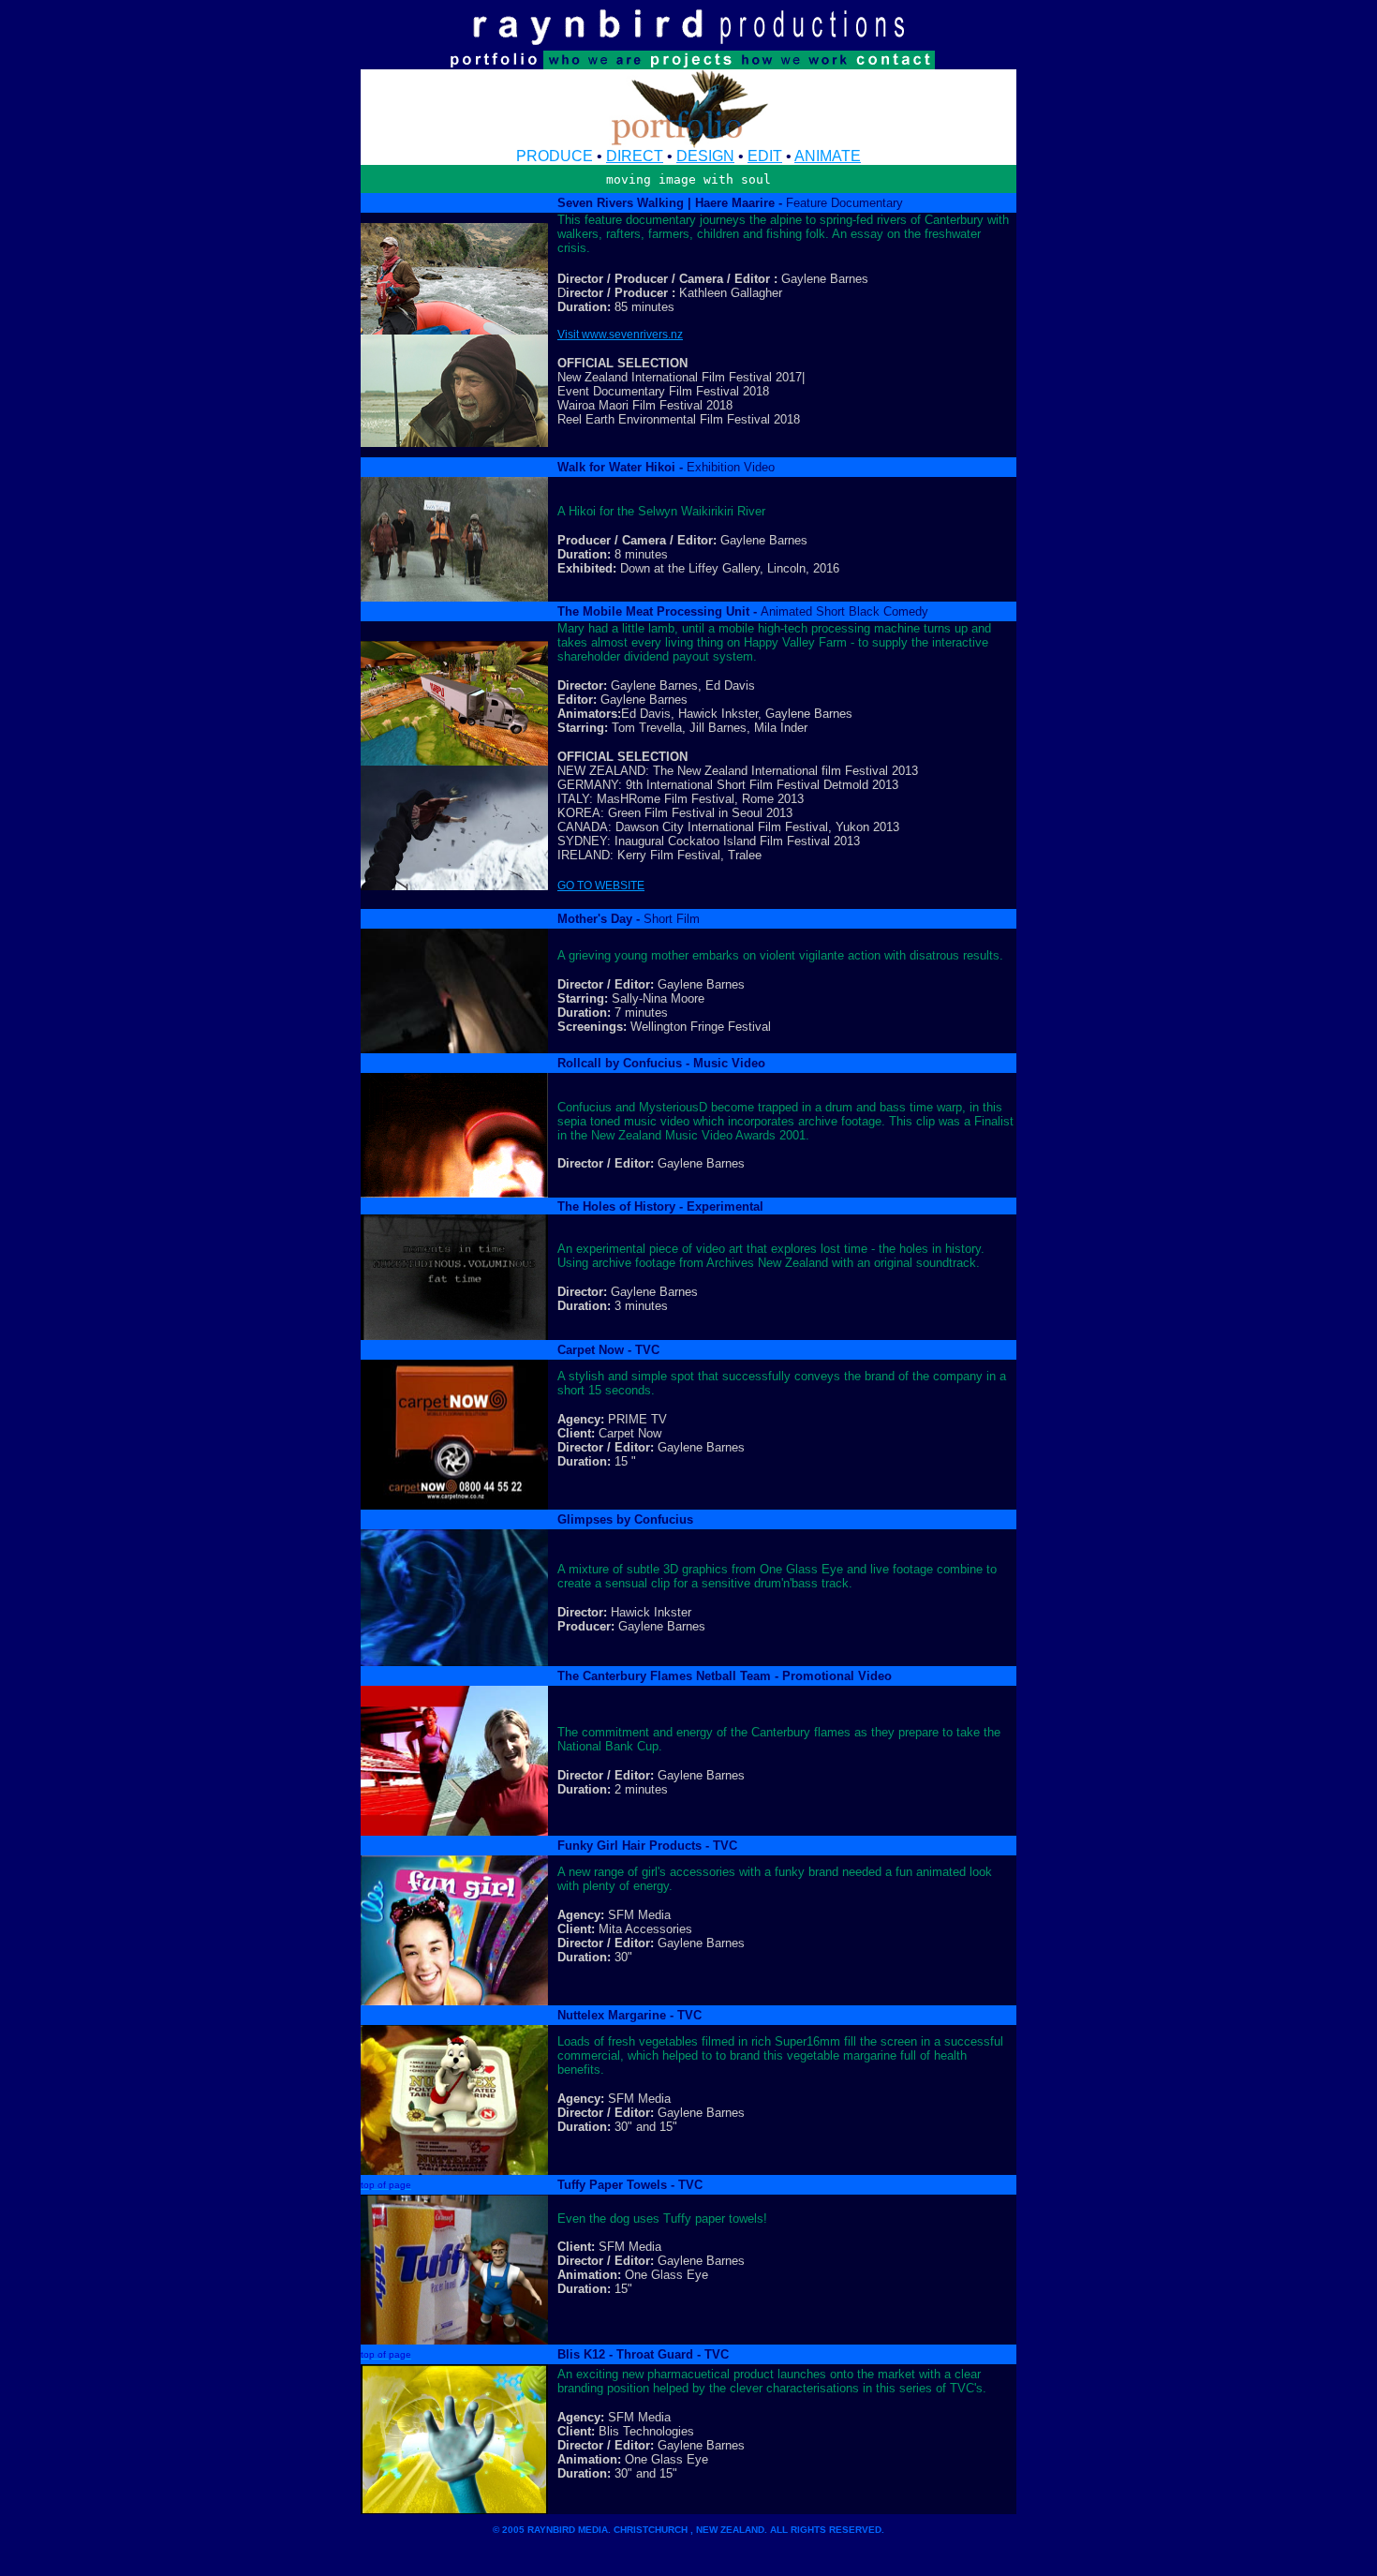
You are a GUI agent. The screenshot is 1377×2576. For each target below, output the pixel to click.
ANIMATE (828, 156)
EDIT (765, 156)
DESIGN (705, 156)
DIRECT (635, 156)
